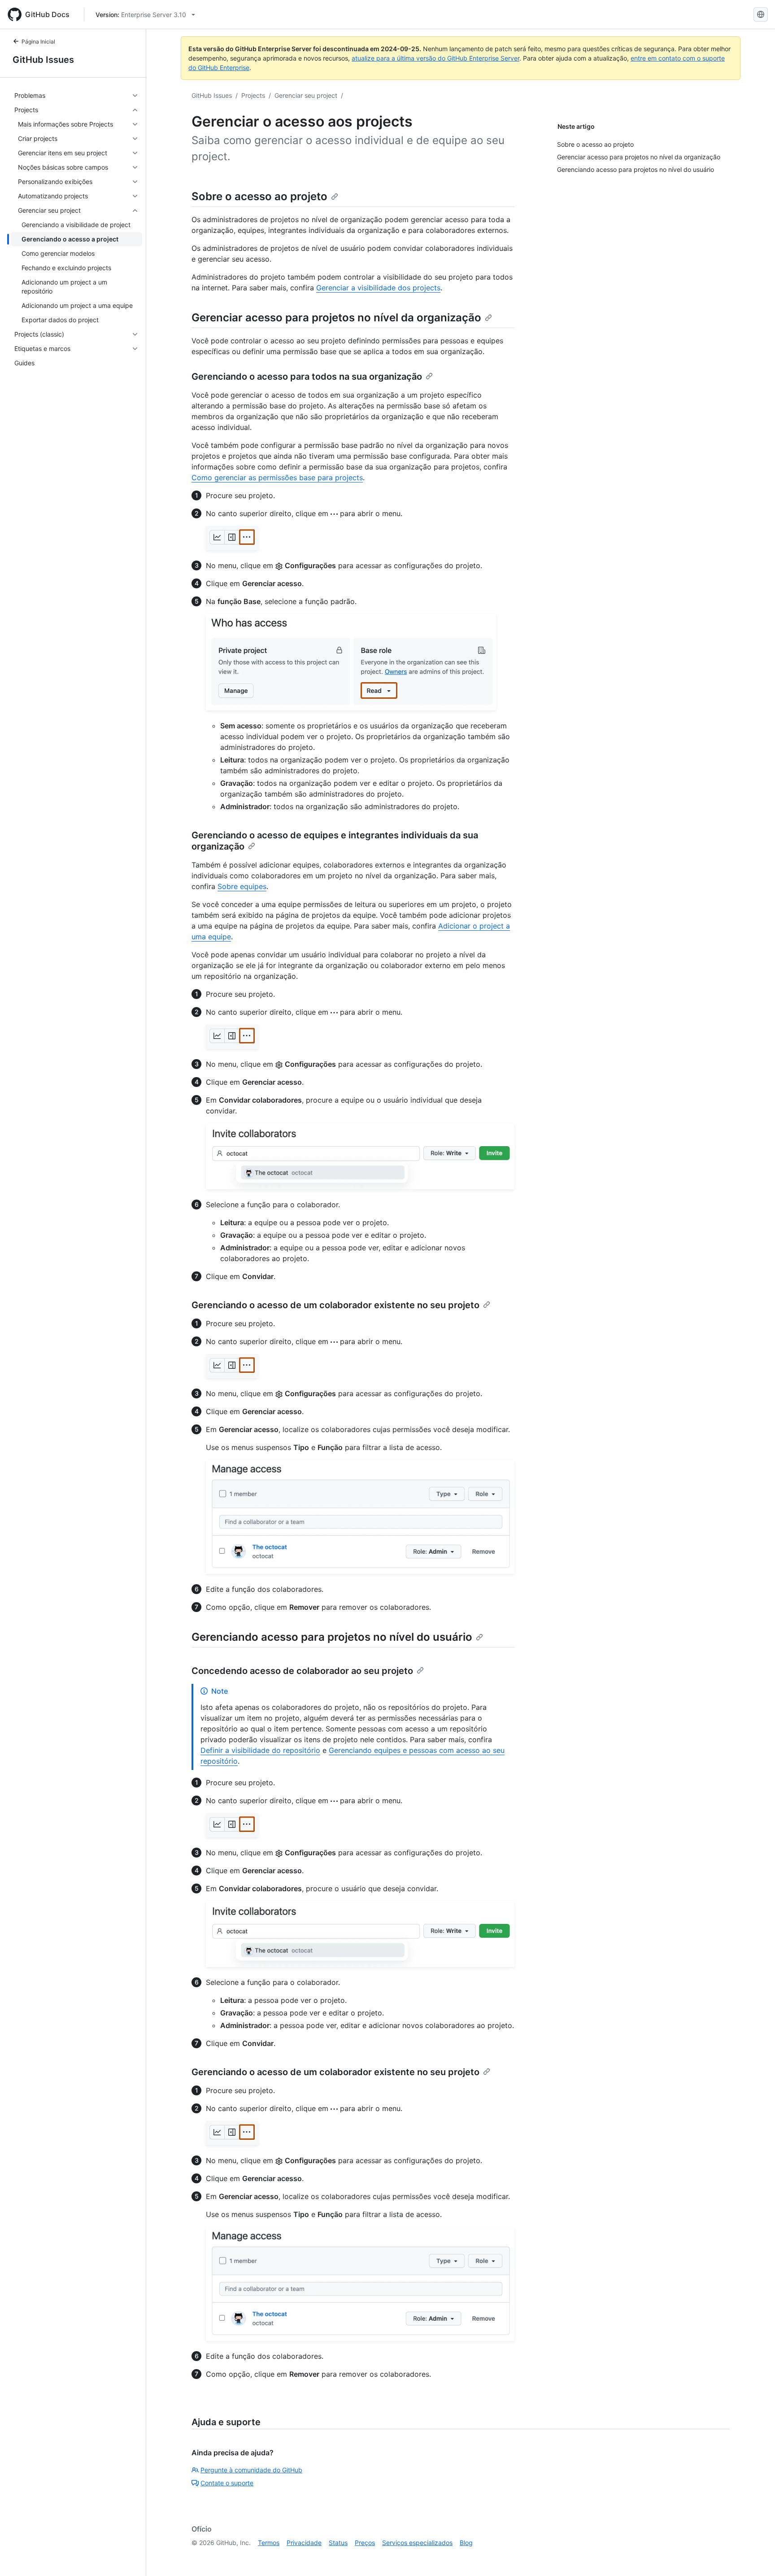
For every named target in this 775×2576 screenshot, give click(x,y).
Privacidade (304, 2543)
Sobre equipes (242, 886)
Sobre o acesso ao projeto (259, 196)
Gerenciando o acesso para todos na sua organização (307, 377)
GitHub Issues (43, 60)
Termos (269, 2543)
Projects (253, 95)
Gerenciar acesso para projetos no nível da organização (336, 318)
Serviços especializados (417, 2543)
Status (338, 2543)
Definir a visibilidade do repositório (260, 1750)
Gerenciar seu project (306, 95)
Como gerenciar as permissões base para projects (277, 478)
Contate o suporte (227, 2483)
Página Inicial (38, 42)
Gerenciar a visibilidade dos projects (378, 288)
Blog (466, 2543)
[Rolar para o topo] (755, 2556)
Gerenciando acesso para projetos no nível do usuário (332, 1637)
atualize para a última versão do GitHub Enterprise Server (435, 58)
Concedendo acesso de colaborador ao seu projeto (302, 1671)
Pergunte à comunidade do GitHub (251, 2470)
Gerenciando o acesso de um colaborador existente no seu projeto (335, 1305)
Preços (365, 2543)
